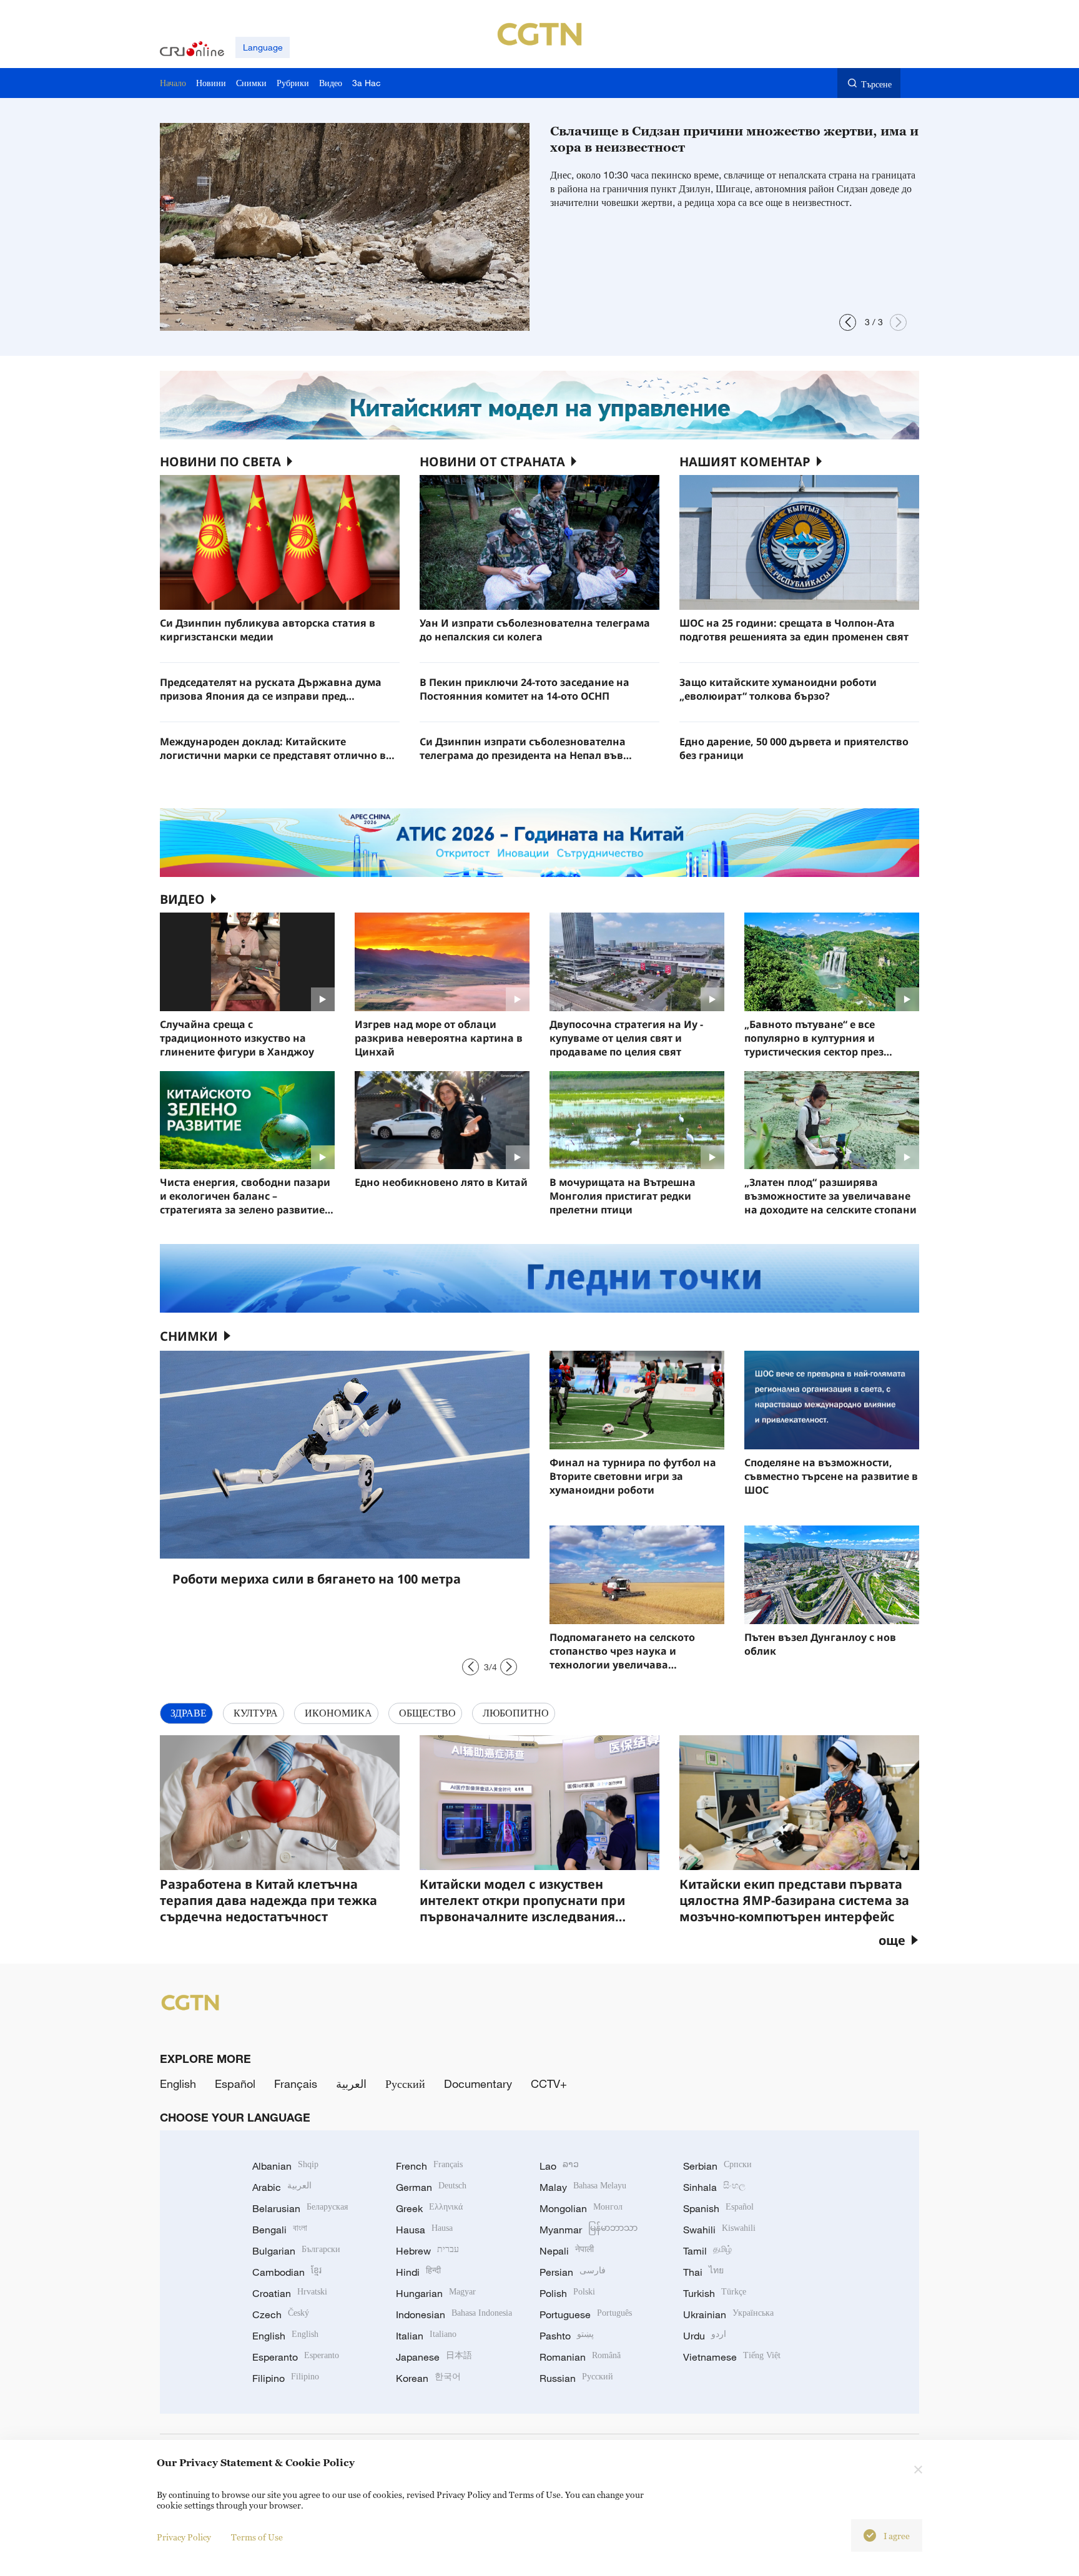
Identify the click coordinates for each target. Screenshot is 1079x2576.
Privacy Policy (184, 2537)
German (431, 2187)
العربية (351, 2084)
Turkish (715, 2293)
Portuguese (586, 2314)
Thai (703, 2272)
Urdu (705, 2336)
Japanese (434, 2357)
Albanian (285, 2166)
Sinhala (714, 2187)
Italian (426, 2336)
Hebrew (427, 2251)
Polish (567, 2293)
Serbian (717, 2166)
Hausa (424, 2230)
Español (235, 2084)
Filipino (286, 2378)
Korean (428, 2378)
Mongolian (581, 2208)
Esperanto (296, 2357)
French (429, 2166)
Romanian (580, 2357)
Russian (576, 2378)
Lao (559, 2166)
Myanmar (589, 2230)
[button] (848, 322)
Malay (583, 2187)
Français (296, 2084)
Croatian (290, 2293)
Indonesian (454, 2314)
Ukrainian (728, 2314)
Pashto (567, 2336)
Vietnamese (732, 2357)
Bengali (280, 2230)
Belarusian (300, 2208)
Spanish (718, 2208)
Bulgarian (296, 2251)
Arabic (282, 2187)
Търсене (876, 84)
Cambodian (287, 2272)
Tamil (707, 2251)
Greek (429, 2208)
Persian (573, 2272)
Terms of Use (257, 2537)
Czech (281, 2314)
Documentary (478, 2084)
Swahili (719, 2230)
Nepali (567, 2251)
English (178, 2084)
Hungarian (436, 2293)
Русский (405, 2084)
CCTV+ (549, 2084)
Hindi (418, 2272)
